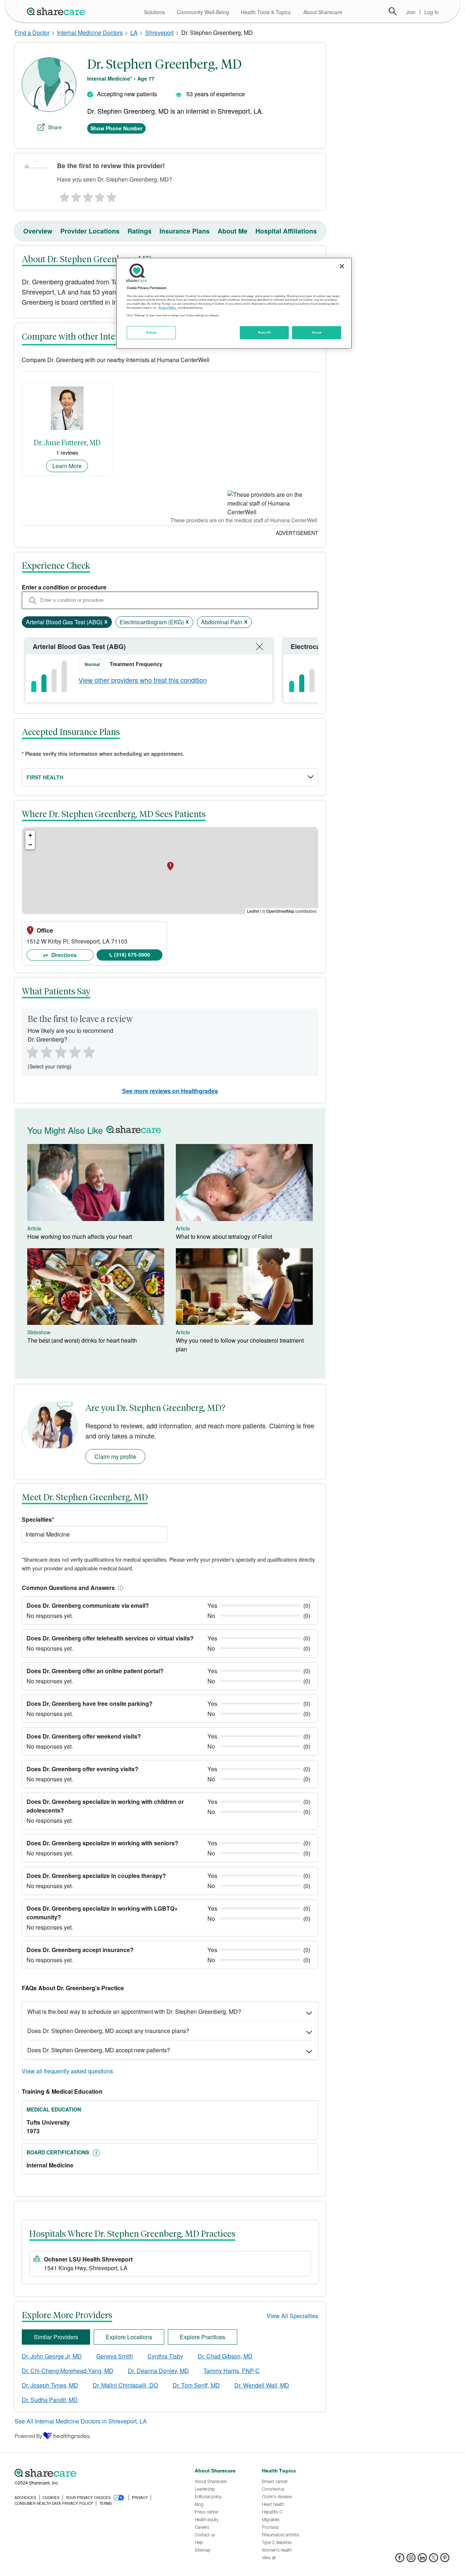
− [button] (30, 845)
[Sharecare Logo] (57, 11)
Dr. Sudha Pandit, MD (50, 2400)
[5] (112, 195)
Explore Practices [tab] (203, 2337)
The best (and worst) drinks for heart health (82, 1340)
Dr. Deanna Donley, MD (158, 2371)
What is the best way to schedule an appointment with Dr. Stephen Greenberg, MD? (134, 2011)
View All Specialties (292, 2316)
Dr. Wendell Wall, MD (262, 2385)
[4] (100, 195)
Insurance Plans (185, 231)
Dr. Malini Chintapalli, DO (125, 2385)
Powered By (28, 2436)
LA (134, 33)
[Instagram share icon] (411, 2560)
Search (393, 11)
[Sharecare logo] (94, 2473)
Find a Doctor (32, 33)
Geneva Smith (115, 2356)
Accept (317, 332)
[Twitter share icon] (434, 2560)
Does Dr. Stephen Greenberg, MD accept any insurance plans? (108, 2031)
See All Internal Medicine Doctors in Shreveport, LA (81, 2421)
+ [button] (30, 835)
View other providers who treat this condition (143, 680)
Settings (151, 332)
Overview (38, 231)
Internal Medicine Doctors (90, 33)
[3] (88, 195)
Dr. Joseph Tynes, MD (50, 2385)
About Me (232, 231)
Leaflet (253, 911)
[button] (119, 1588)
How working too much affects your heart (80, 1236)
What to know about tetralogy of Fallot (224, 1236)
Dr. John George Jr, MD (52, 2356)
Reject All (264, 332)
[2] (76, 195)
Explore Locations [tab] (129, 2337)
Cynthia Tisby (165, 2356)
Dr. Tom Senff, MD (196, 2385)
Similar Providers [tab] (56, 2337)
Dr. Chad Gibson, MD (225, 2356)
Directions (63, 955)
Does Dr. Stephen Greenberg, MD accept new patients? (99, 2050)
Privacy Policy (167, 308)
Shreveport (159, 33)
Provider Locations (90, 231)
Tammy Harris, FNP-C (232, 2371)
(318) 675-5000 (132, 954)
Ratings (139, 231)
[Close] (342, 266)
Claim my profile (115, 1457)
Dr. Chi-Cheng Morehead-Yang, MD (68, 2371)
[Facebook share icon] (400, 2560)
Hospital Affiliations (286, 231)
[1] (63, 195)
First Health (45, 777)
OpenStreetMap (280, 911)
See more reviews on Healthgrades (170, 1091)
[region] (234, 303)
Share (55, 127)
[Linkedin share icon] (422, 2560)
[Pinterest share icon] (445, 2560)
